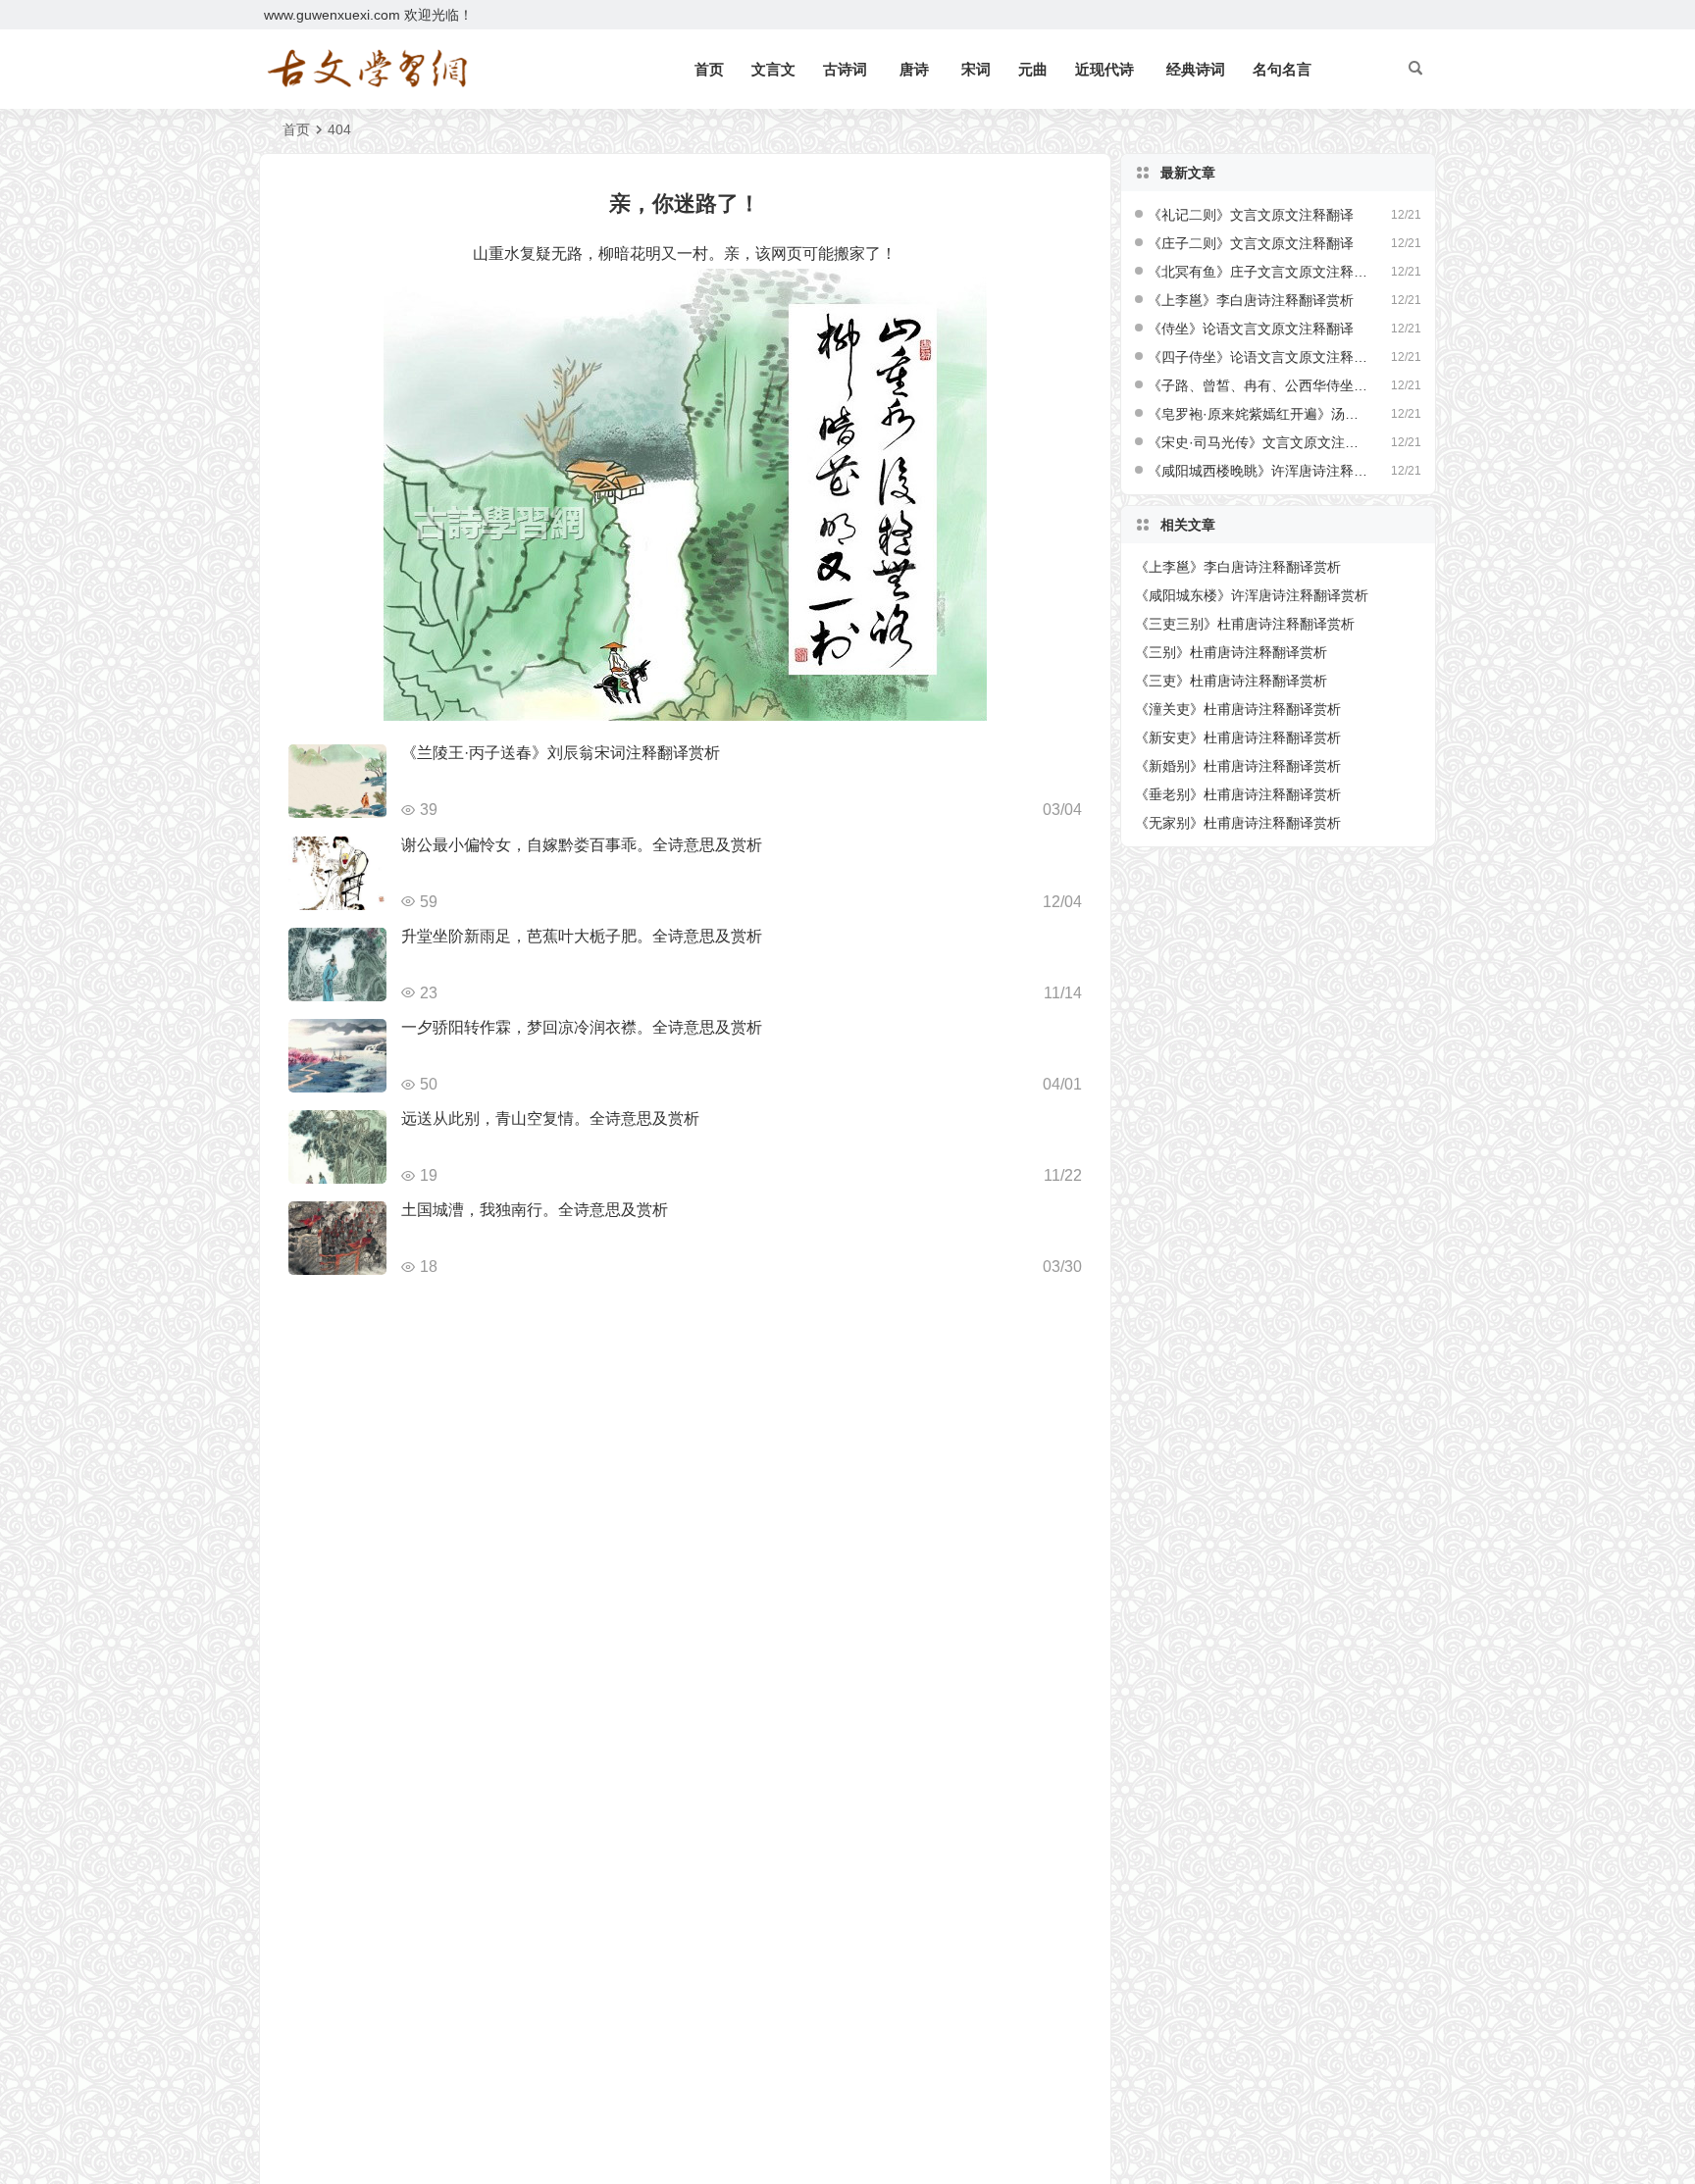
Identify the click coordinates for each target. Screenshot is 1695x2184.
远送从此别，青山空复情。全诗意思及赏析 (550, 1118)
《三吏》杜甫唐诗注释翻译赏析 (1231, 681)
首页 (709, 69)
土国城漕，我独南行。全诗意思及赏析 (535, 1210)
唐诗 (914, 69)
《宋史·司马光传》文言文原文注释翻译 (1258, 442)
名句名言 (1282, 69)
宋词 (976, 69)
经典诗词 (1196, 69)
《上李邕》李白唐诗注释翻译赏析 (1251, 300)
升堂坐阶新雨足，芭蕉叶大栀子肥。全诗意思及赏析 (582, 936)
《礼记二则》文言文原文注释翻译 (1251, 215)
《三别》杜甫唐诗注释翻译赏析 (1231, 652)
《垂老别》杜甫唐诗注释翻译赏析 (1238, 794)
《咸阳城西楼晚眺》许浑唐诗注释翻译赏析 (1258, 471)
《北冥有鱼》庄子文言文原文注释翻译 (1258, 272)
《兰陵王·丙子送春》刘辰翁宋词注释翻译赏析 (561, 753)
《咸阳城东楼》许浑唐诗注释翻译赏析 (1252, 595)
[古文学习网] (367, 70)
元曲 (1033, 69)
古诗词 (845, 69)
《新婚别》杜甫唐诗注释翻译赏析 (1238, 766)
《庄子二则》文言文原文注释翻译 (1251, 243)
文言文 (773, 69)
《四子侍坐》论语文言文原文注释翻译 (1258, 357)
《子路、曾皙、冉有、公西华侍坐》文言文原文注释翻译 (1258, 385)
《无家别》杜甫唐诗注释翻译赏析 (1238, 823)
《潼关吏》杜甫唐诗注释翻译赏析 (1238, 709)
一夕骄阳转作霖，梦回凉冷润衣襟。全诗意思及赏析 (582, 1027)
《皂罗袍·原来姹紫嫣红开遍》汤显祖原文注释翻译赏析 (1258, 414)
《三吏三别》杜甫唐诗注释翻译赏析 (1245, 624)
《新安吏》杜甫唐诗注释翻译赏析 (1238, 737)
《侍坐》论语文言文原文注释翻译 (1251, 329)
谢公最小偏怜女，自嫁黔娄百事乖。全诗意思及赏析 (582, 845)
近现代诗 (1104, 69)
